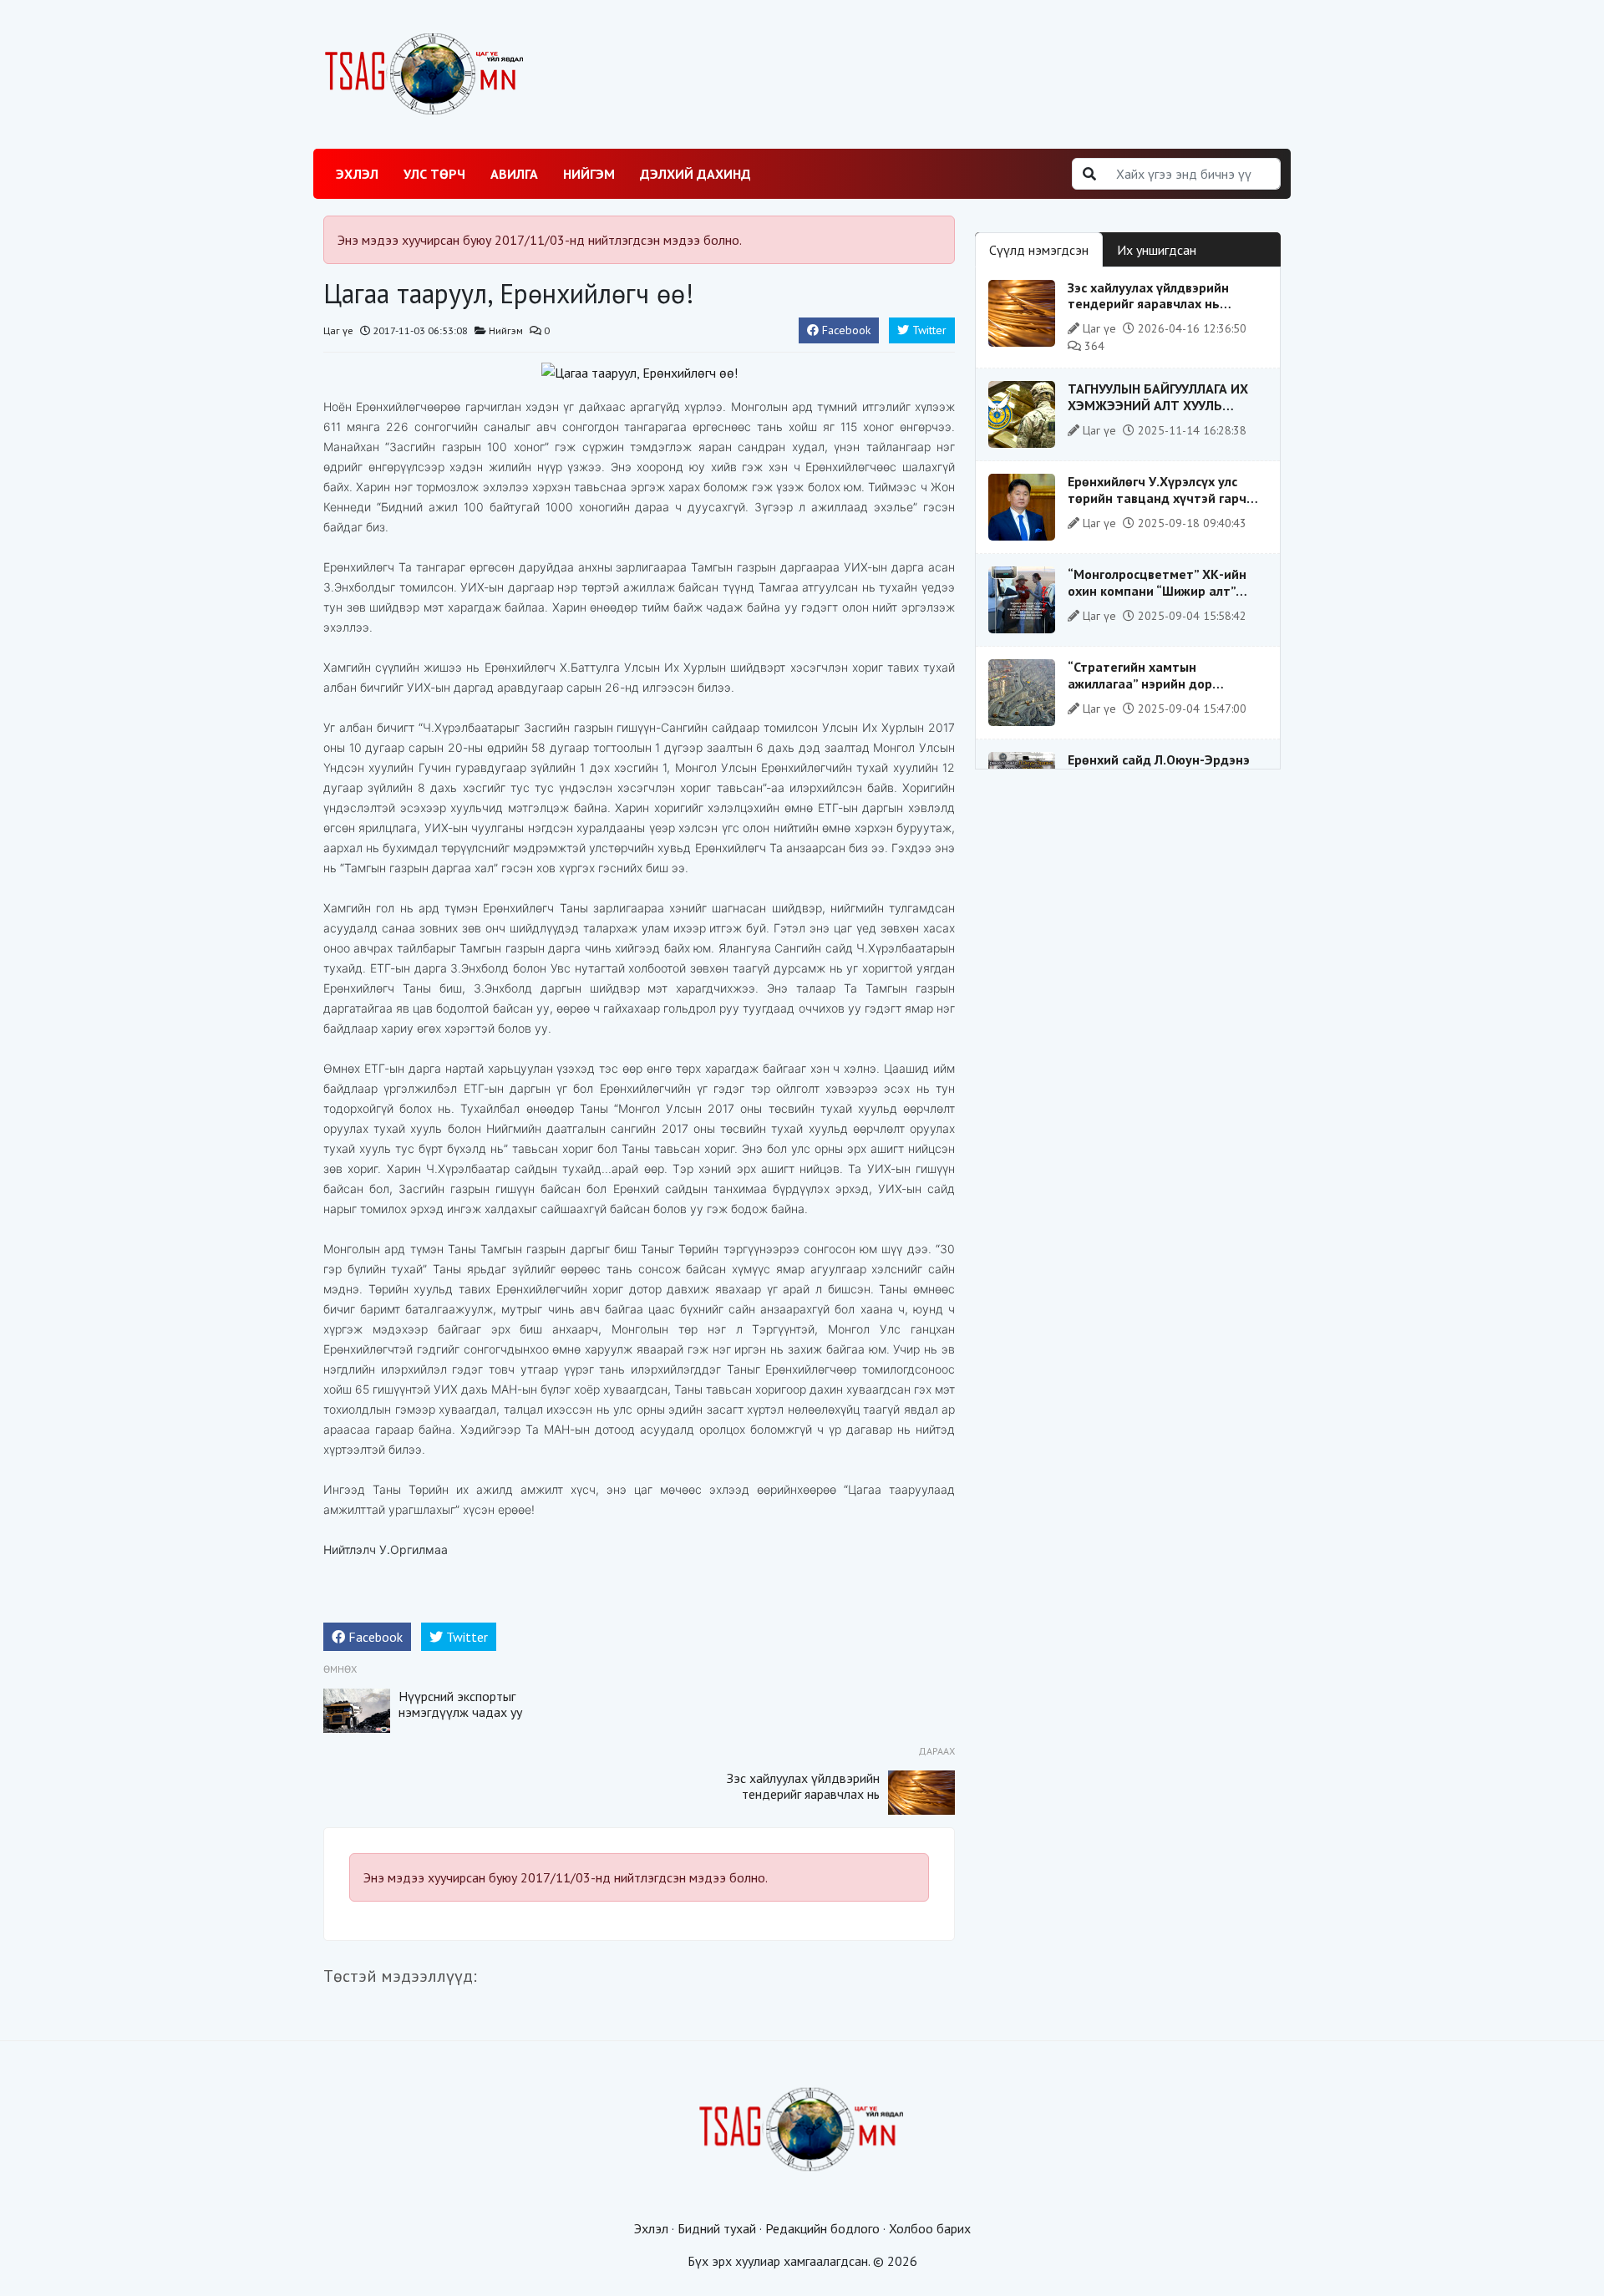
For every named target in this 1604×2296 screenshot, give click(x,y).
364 (1093, 346)
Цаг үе (338, 330)
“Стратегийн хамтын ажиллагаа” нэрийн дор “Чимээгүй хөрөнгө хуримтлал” (1163, 683)
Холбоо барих (930, 2228)
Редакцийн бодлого (822, 2228)
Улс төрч (434, 174)
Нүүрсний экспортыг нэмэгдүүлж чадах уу (460, 1704)
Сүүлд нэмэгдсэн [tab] (1039, 250)
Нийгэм (589, 174)
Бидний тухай (717, 2228)
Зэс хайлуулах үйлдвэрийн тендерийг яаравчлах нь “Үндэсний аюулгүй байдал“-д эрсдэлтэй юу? (803, 1802)
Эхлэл (357, 174)
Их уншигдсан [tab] (1157, 250)
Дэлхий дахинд (695, 174)
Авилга (514, 174)
